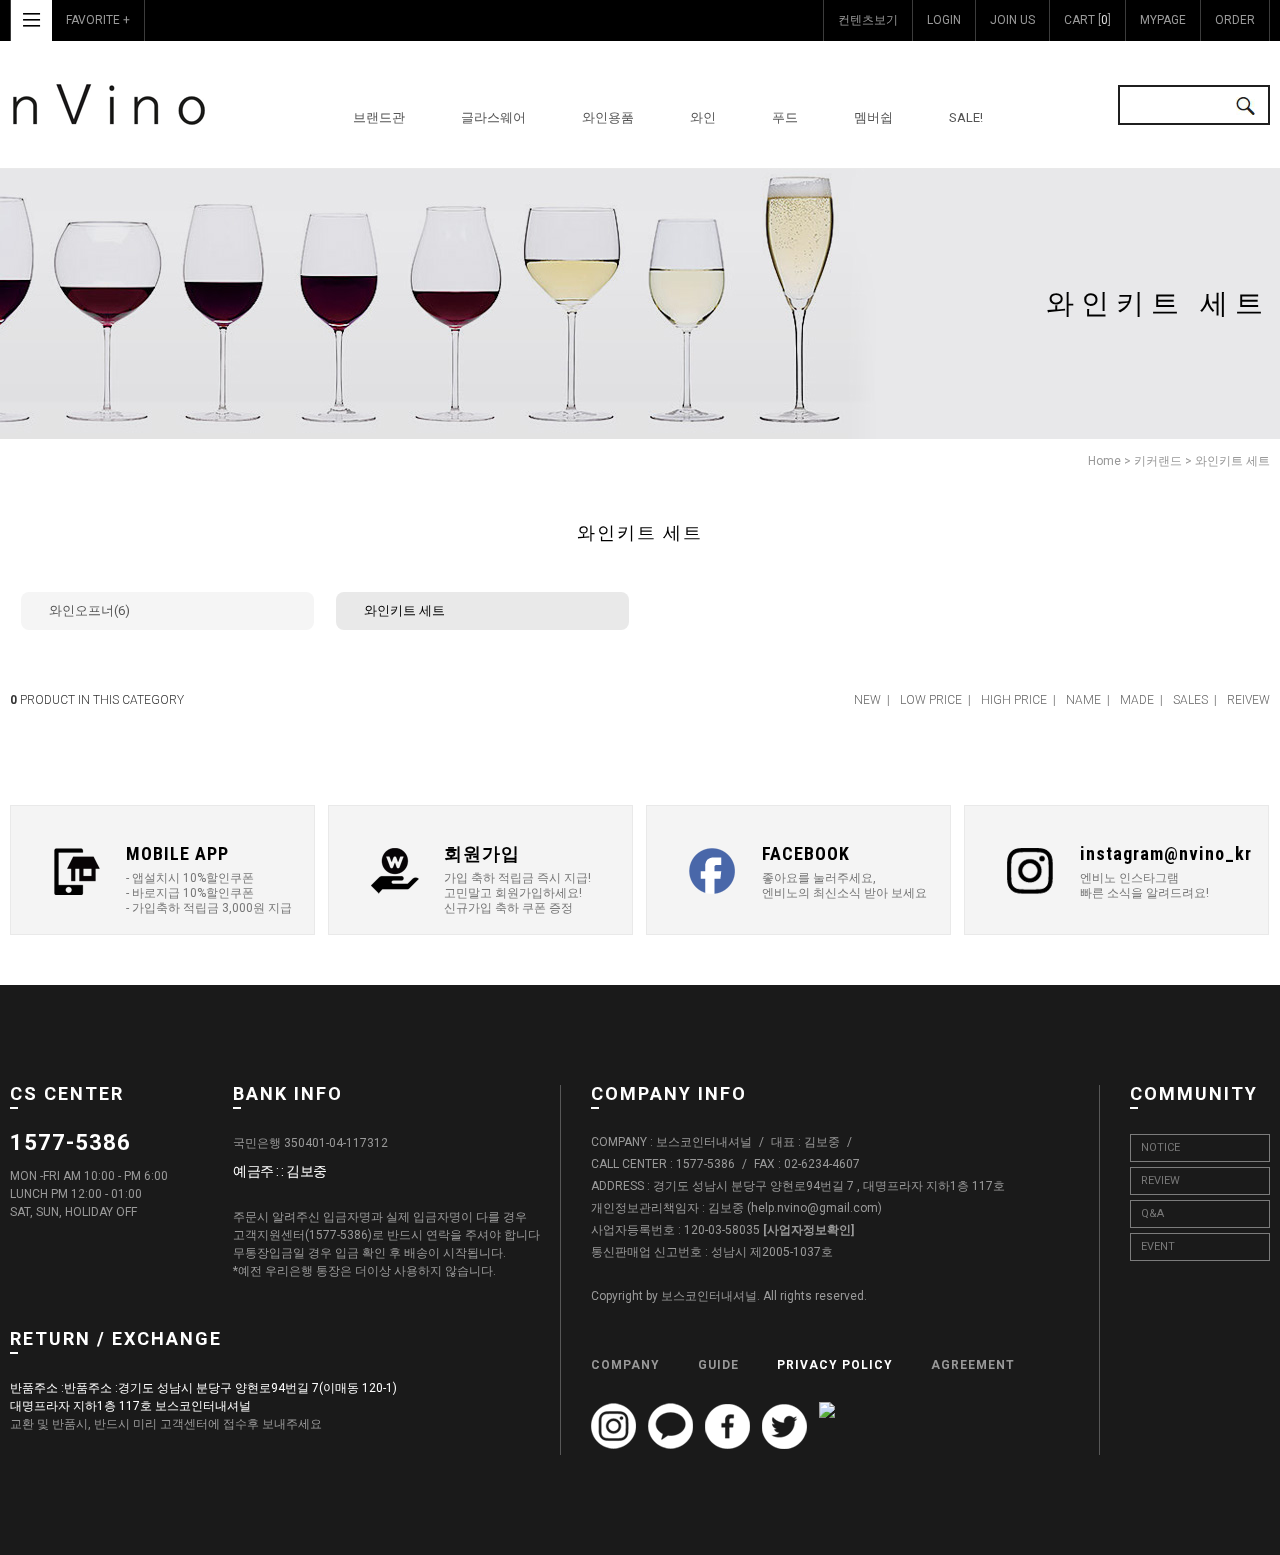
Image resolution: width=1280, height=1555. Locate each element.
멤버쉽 (873, 117)
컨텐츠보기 (868, 20)
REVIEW (1160, 1180)
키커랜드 (1158, 461)
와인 (703, 117)
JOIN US (1012, 20)
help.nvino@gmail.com (814, 1209)
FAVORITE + (98, 20)
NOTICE (1160, 1147)
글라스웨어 (493, 117)
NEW (867, 700)
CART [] (1087, 20)
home (1104, 461)
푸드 (785, 117)
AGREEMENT (973, 1365)
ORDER (1235, 20)
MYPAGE (1163, 20)
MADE (1137, 700)
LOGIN (944, 20)
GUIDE (718, 1365)
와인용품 (608, 117)
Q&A (1152, 1213)
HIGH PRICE (1014, 700)
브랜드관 (379, 117)
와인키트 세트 (1232, 461)
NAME (1083, 700)
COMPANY (625, 1365)
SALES (1190, 700)
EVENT (1158, 1246)
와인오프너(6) (89, 610)
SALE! (966, 117)
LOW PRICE (931, 700)
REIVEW (1248, 700)
